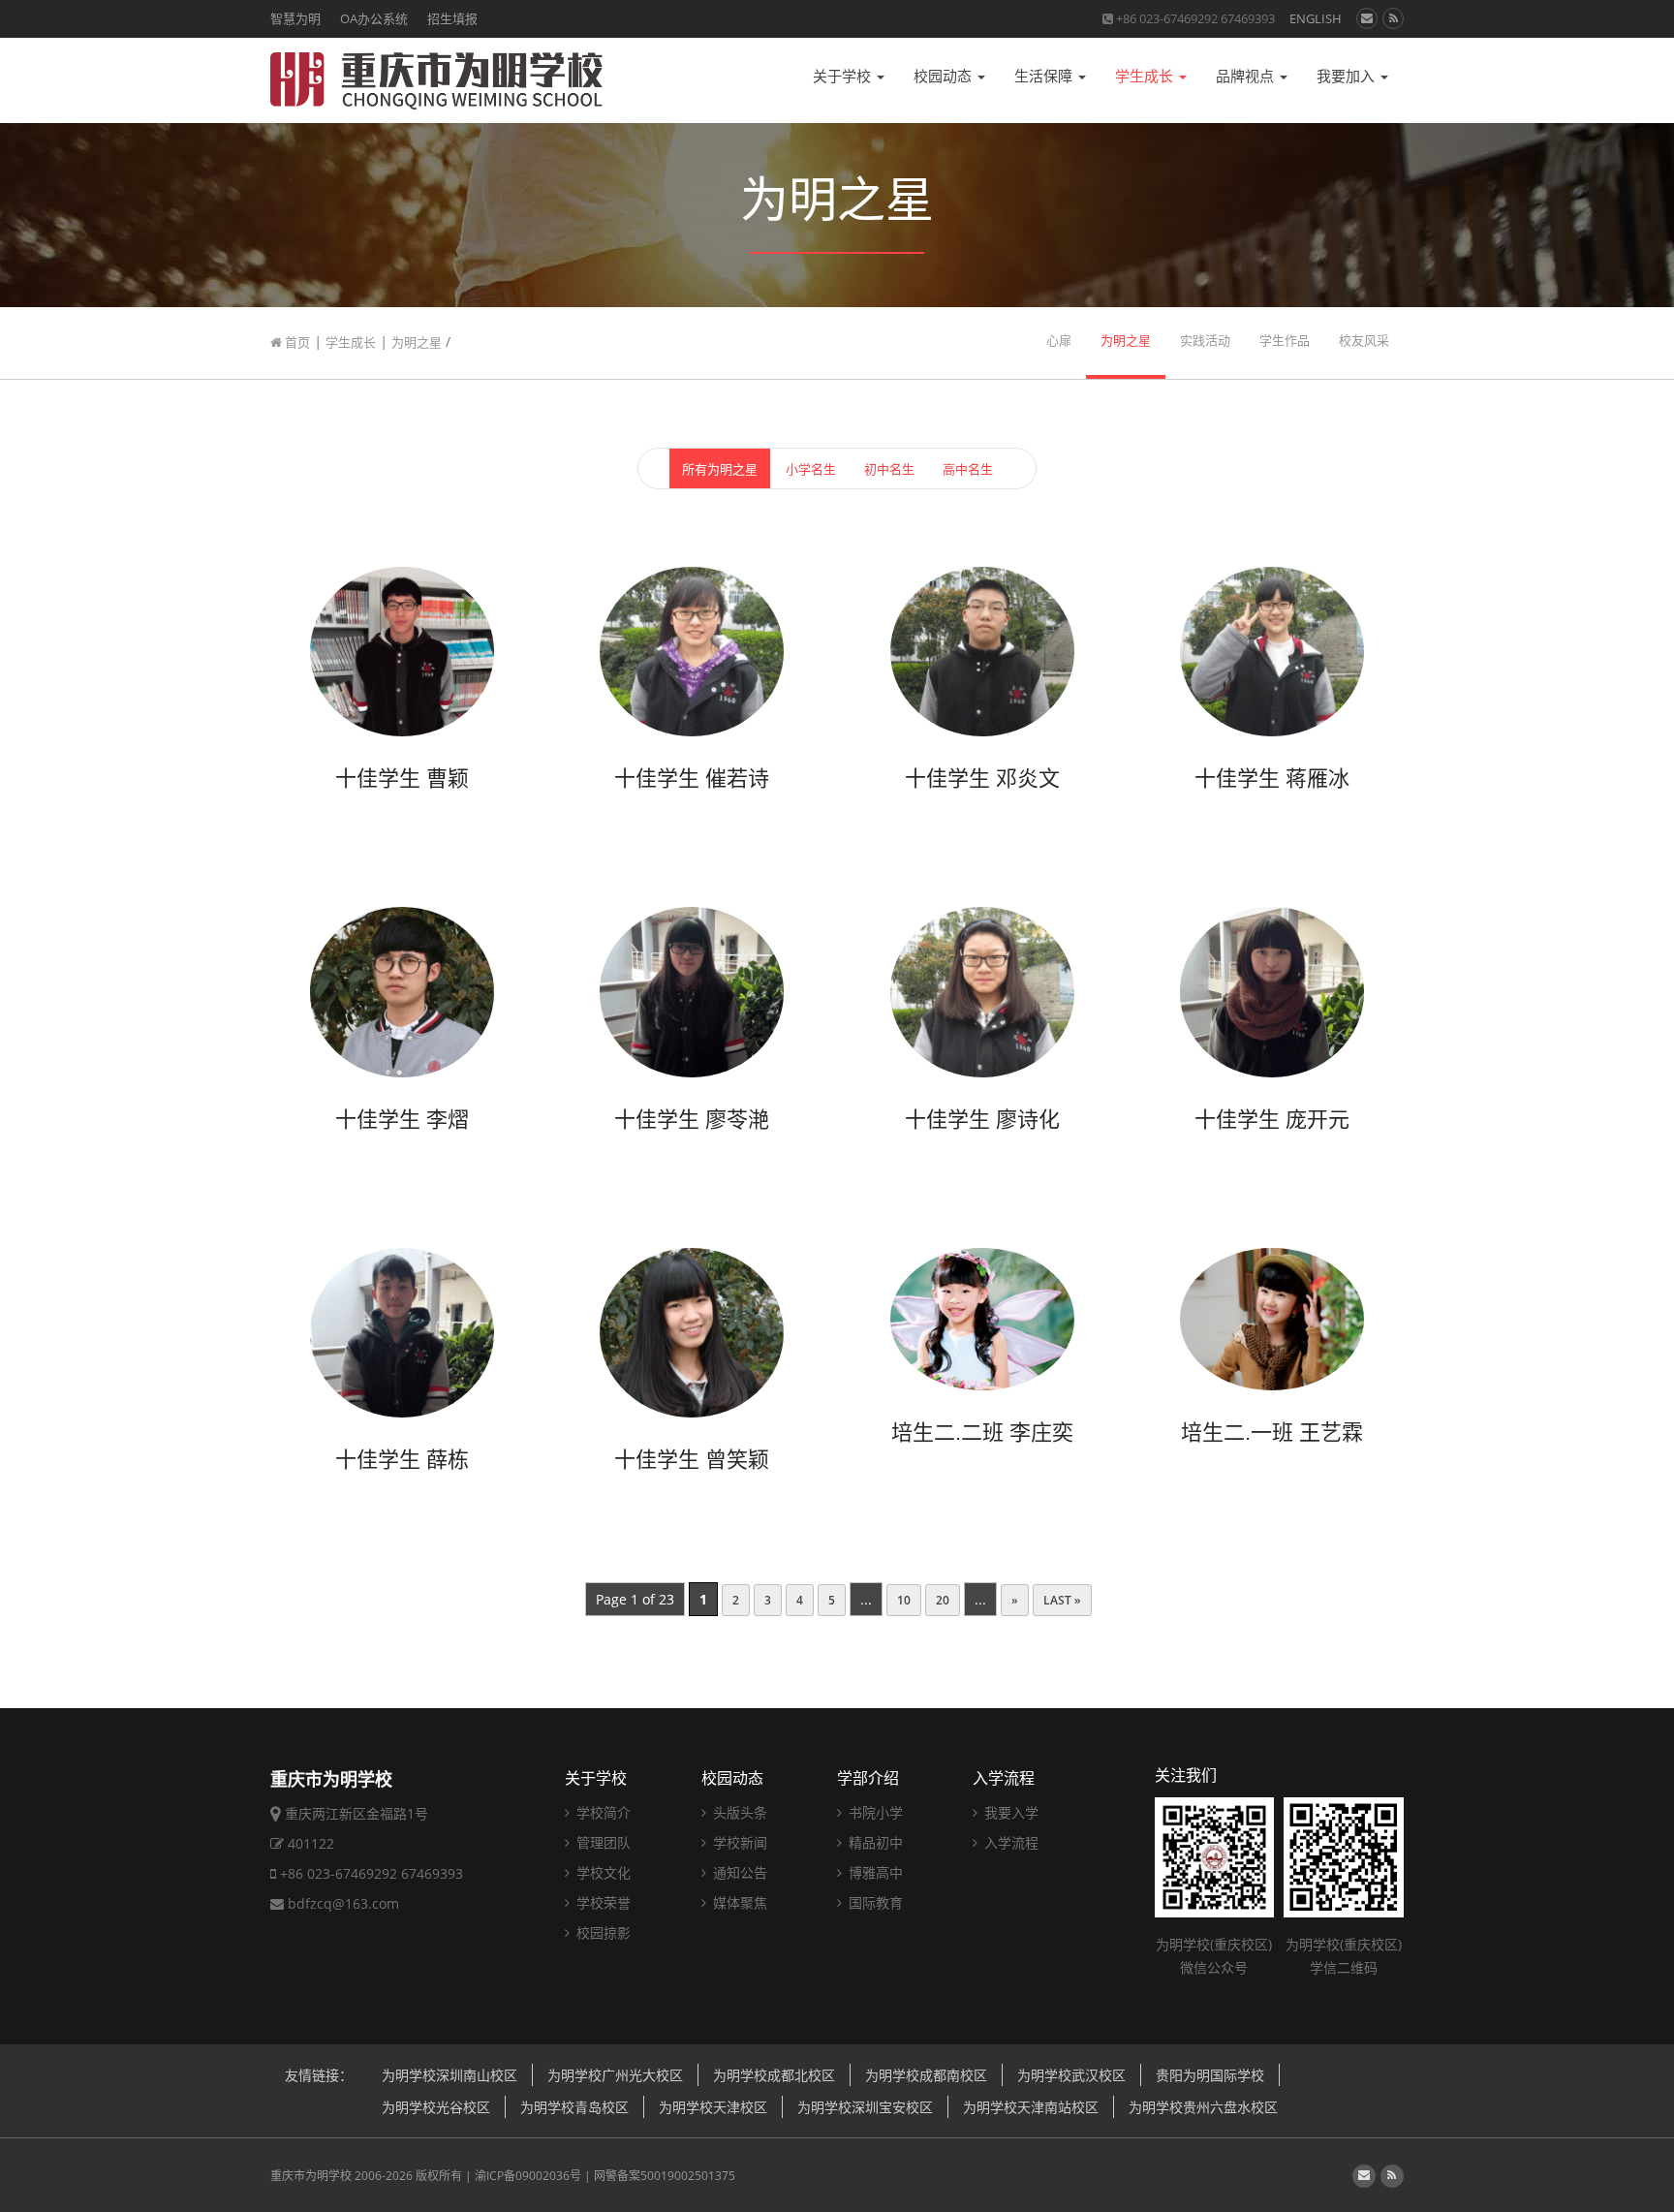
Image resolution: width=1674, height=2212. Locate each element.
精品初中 (874, 1842)
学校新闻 (738, 1842)
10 (904, 1600)
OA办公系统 (374, 18)
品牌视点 (1247, 76)
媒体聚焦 (738, 1902)
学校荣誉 (602, 1902)
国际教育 (874, 1902)
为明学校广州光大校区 (615, 2075)
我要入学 (1009, 1812)
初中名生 (889, 469)
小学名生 (811, 469)
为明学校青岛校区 (574, 2107)
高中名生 (968, 469)
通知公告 (738, 1872)
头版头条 (738, 1812)
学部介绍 (868, 1778)
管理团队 (602, 1842)
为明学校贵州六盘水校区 (1203, 2107)
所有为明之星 (720, 469)
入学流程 (1004, 1778)
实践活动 (1205, 341)
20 (943, 1600)
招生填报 (452, 18)
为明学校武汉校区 (1071, 2075)
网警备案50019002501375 (665, 2176)
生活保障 (1045, 76)
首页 (296, 342)
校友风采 (1364, 341)
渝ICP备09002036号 (528, 2176)
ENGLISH (1316, 18)
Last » (1062, 1600)
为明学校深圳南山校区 (449, 2075)
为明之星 (417, 342)
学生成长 (1146, 76)
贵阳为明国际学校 (1210, 2075)
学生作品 (1285, 341)
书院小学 (874, 1812)
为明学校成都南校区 (926, 2075)
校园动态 (945, 76)
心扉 (1059, 341)
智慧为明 (295, 18)
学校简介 (602, 1812)
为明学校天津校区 (713, 2107)
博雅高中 (874, 1872)
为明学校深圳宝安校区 (865, 2107)
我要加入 (1348, 76)
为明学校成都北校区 (774, 2075)
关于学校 (844, 76)
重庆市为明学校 (311, 2176)
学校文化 (602, 1872)
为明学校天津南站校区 (1031, 2107)
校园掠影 (602, 1932)
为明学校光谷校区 (436, 2107)
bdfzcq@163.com (343, 1903)
